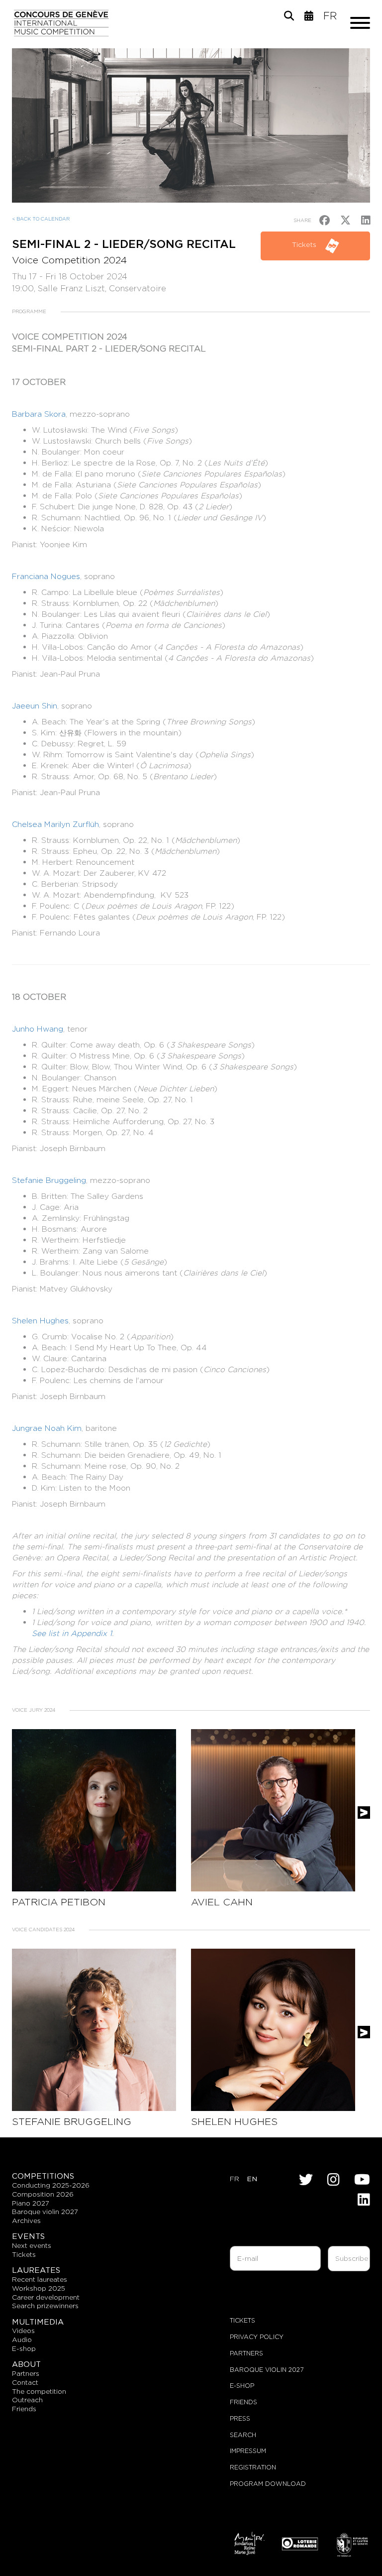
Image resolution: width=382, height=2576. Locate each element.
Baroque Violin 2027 (267, 2370)
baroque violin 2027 (45, 2212)
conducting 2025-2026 (51, 2185)
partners (26, 2373)
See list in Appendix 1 (72, 1633)
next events (32, 2245)
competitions (43, 2176)
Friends (243, 2402)
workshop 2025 (39, 2288)
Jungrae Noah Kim (47, 1428)
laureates (36, 2270)
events (28, 2236)
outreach (27, 2400)
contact (25, 2382)
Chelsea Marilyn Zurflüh (55, 824)
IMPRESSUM (248, 2451)
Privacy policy (257, 2337)
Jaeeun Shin (35, 706)
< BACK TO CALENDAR (41, 219)
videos (23, 2331)
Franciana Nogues (46, 576)
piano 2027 (31, 2203)
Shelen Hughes (40, 1321)
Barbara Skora (39, 414)
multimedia (38, 2322)
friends (24, 2409)
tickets (24, 2254)
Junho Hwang (38, 1029)
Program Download (268, 2484)
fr (330, 16)
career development (46, 2297)
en (252, 2179)
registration (253, 2467)
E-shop (24, 2348)
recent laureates (40, 2279)
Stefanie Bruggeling (49, 1180)
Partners (246, 2353)
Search (243, 2435)
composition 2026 (43, 2194)
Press (240, 2418)
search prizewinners (45, 2306)
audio (22, 2340)
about (26, 2364)
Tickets (305, 244)
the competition (39, 2391)
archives (26, 2221)
